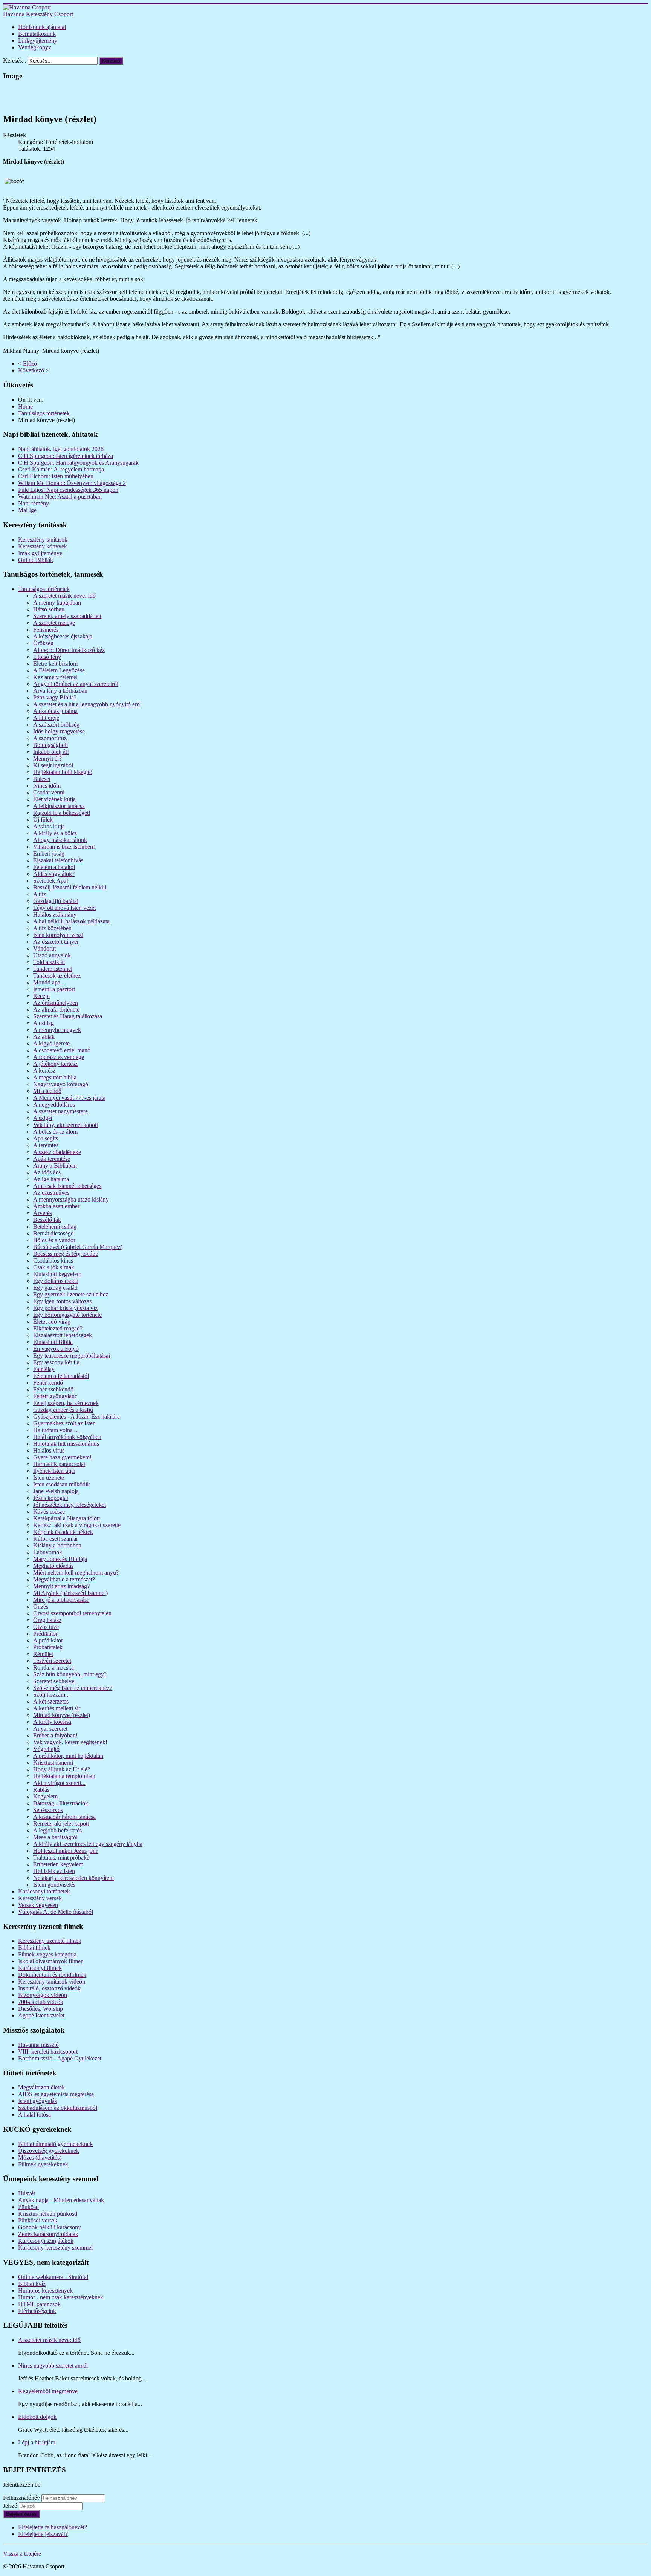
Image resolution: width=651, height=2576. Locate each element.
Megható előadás (53, 1566)
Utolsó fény (47, 657)
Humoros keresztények (45, 2291)
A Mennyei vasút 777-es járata (69, 1098)
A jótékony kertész (55, 1064)
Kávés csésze (49, 1511)
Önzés (41, 1606)
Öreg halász (47, 1620)
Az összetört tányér (56, 942)
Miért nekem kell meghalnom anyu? (76, 1573)
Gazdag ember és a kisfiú (63, 1410)
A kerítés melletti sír (57, 1708)
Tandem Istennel (53, 969)
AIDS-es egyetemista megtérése (56, 2094)
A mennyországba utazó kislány (71, 1199)
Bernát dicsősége (53, 1233)
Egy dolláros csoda (56, 1281)
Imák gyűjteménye (40, 553)
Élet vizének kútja (54, 799)
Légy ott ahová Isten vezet (64, 908)
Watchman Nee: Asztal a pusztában (60, 497)
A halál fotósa (34, 2115)
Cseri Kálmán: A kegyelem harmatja (61, 469)
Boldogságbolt (50, 745)
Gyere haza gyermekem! (62, 1457)
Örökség (43, 643)
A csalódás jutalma (55, 711)
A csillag (44, 1023)
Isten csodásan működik (62, 1484)
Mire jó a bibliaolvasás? (61, 1600)
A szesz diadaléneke (57, 1152)
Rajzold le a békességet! (62, 813)
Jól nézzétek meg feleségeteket (70, 1505)
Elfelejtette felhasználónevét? (53, 2527)
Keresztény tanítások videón (52, 1981)
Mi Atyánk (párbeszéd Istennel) (70, 1593)
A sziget (43, 1118)
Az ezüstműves (51, 1193)
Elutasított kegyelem (57, 1274)
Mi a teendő (47, 1091)
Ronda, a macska (53, 1668)
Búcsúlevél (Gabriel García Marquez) (78, 1247)
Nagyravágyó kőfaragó (61, 1084)
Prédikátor (45, 1634)
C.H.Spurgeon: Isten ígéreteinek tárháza (66, 456)
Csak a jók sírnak (54, 1267)
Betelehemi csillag (55, 1227)
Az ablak (44, 1037)
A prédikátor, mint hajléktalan (68, 1756)
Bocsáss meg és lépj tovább (66, 1254)
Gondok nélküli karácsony (50, 2227)
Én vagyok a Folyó (56, 1349)
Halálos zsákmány (55, 915)
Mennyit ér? (47, 758)
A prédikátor (48, 1640)
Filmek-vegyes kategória (47, 1954)
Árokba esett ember (56, 1206)
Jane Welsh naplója (56, 1491)
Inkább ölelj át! (51, 752)
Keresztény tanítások (43, 540)
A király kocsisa (52, 1722)
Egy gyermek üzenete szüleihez (71, 1294)
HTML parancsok (39, 2304)
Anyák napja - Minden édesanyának (61, 2200)
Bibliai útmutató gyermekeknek (55, 2144)
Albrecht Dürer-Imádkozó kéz (69, 650)
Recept (41, 996)
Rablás (41, 1790)
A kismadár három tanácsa (64, 1817)
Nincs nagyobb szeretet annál (53, 2366)
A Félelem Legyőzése (59, 670)
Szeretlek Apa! (51, 881)
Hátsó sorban (49, 609)
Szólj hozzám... (51, 1695)
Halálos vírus (49, 1450)
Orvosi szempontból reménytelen (72, 1613)
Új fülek (43, 820)
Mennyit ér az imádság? (61, 1586)
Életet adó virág (52, 1322)
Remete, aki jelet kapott (61, 1824)
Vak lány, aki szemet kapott (66, 1125)
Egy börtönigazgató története (67, 1315)
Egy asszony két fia (56, 1362)
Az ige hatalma (51, 1179)
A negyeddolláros (54, 1104)
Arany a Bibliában (55, 1166)
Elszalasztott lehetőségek (63, 1335)
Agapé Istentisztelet (41, 2015)
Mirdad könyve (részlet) (62, 1715)
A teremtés (46, 1145)
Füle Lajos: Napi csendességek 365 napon (68, 490)
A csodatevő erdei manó (62, 1050)
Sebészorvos (48, 1810)
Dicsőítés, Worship (40, 2009)
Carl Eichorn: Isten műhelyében (56, 476)
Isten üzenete (49, 1478)
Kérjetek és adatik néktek (63, 1532)
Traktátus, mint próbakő (61, 1857)
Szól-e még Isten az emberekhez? (73, 1688)
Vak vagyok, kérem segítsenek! (70, 1742)
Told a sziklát (49, 962)
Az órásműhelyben (56, 1003)
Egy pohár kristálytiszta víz (65, 1308)
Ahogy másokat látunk (60, 840)
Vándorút (44, 948)
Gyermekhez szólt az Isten (64, 1423)
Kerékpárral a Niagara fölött (66, 1518)
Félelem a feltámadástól (61, 1376)
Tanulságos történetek (44, 413)
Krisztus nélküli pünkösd (48, 2214)
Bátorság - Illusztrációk (61, 1803)
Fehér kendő (48, 1383)
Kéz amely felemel (55, 677)
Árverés (43, 1213)
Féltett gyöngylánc (55, 1396)
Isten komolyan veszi (58, 935)
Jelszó (11, 2506)
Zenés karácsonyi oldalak (48, 2234)
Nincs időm (47, 786)
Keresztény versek (40, 1898)
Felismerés (46, 630)
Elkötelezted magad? (58, 1328)
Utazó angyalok (52, 955)
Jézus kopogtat (51, 1498)
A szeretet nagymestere (60, 1111)
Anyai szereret (50, 1729)
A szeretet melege (54, 623)
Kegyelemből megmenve (48, 2391)
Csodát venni (49, 792)
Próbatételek (48, 1647)
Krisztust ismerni (53, 1762)
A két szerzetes (51, 1701)
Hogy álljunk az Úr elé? (62, 1769)
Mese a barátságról (55, 1837)
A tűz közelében (52, 928)
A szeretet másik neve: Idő (64, 596)
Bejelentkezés (21, 2514)
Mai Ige (27, 510)
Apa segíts (46, 1138)
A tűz (40, 894)
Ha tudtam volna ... (56, 1430)
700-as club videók (41, 2002)
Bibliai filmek (34, 1948)
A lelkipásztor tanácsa (59, 806)
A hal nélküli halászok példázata (71, 921)
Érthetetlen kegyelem (58, 1864)
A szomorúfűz (50, 738)
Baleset (42, 779)
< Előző (28, 364)
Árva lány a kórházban (60, 691)
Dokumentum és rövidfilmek (52, 1975)
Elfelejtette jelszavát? (43, 2534)
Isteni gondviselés (54, 1885)
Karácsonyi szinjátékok (46, 2241)
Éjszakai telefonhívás (58, 860)
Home (25, 406)
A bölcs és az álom (55, 1132)
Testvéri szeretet (52, 1661)
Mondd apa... (49, 982)
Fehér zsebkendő (53, 1389)
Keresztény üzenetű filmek (50, 1941)
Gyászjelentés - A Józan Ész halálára (76, 1417)
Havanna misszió (38, 2045)
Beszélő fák (47, 1220)
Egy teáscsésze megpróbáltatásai (72, 1355)
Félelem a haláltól (54, 867)
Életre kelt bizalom (55, 664)
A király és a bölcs (55, 833)
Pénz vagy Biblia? (55, 697)
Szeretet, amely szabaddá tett (67, 616)
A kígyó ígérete (51, 1043)
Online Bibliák (36, 560)
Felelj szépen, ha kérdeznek (66, 1403)
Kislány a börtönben (57, 1545)
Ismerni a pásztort (54, 989)
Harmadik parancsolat (59, 1464)
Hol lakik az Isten (54, 1871)
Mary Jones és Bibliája (60, 1559)
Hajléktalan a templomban (64, 1776)
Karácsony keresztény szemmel (55, 2248)
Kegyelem (45, 1796)
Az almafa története (56, 1009)
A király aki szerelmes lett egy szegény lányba (88, 1844)
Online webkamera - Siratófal (53, 2277)
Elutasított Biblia (53, 1342)
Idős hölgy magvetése (59, 731)
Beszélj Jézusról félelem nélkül (70, 887)
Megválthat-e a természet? (64, 1579)
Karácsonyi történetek (44, 1891)
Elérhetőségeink (37, 2311)
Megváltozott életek (41, 2087)
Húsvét (27, 2193)
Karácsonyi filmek (40, 1968)
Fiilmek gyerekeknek (43, 2164)
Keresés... (15, 60)
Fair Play (44, 1369)
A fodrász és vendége (59, 1057)
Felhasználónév (21, 2498)
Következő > (34, 370)
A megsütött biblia (55, 1077)
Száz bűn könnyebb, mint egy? (70, 1674)
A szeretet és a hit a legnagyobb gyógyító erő (86, 704)
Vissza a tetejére (22, 2554)
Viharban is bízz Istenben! (64, 847)
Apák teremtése (52, 1159)
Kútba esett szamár (56, 1539)
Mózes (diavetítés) (40, 2157)
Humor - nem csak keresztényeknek (61, 2297)
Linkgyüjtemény (38, 41)
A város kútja (49, 826)
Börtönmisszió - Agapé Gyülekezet (60, 2058)
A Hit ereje (46, 718)
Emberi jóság (49, 853)
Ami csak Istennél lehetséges (67, 1186)
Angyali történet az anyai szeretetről (76, 684)
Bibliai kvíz (32, 2284)
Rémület (43, 1654)
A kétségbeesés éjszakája (63, 636)
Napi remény (34, 503)
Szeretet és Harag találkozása (68, 1016)
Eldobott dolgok (37, 2417)
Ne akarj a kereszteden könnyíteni (73, 1878)
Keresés (111, 61)
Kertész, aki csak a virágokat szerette (77, 1525)
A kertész (44, 1071)
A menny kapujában (57, 602)
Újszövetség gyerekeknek (49, 2151)
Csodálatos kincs (53, 1260)
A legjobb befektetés (57, 1830)
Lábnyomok (48, 1552)
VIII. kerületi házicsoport (48, 2052)
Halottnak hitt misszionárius (66, 1444)
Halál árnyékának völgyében (67, 1437)
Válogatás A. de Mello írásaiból (56, 1912)
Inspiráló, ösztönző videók (49, 1988)
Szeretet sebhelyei (54, 1681)
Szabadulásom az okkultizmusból (58, 2108)
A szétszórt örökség (56, 725)
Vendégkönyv (35, 47)
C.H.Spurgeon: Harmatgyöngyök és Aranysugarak (78, 463)
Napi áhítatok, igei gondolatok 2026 (61, 449)
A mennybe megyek (57, 1030)
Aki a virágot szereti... (59, 1783)
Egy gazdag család (55, 1288)
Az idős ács (47, 1172)
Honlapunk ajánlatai (42, 27)
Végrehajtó (46, 1749)
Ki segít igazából (53, 765)
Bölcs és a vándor (54, 1240)
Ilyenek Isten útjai (54, 1471)
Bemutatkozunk (37, 34)
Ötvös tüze (46, 1627)
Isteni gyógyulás (37, 2101)
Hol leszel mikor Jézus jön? (66, 1851)
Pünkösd (28, 2207)
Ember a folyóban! (55, 1735)
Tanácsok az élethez (57, 976)
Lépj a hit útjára (37, 2442)
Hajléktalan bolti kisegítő (63, 772)
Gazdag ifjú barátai (56, 901)
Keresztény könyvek (43, 546)
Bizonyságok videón (43, 1995)
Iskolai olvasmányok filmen (51, 1961)
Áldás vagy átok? (54, 874)
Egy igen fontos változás (62, 1301)
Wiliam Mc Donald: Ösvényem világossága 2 (72, 483)
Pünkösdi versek (38, 2220)
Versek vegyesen (38, 1905)
